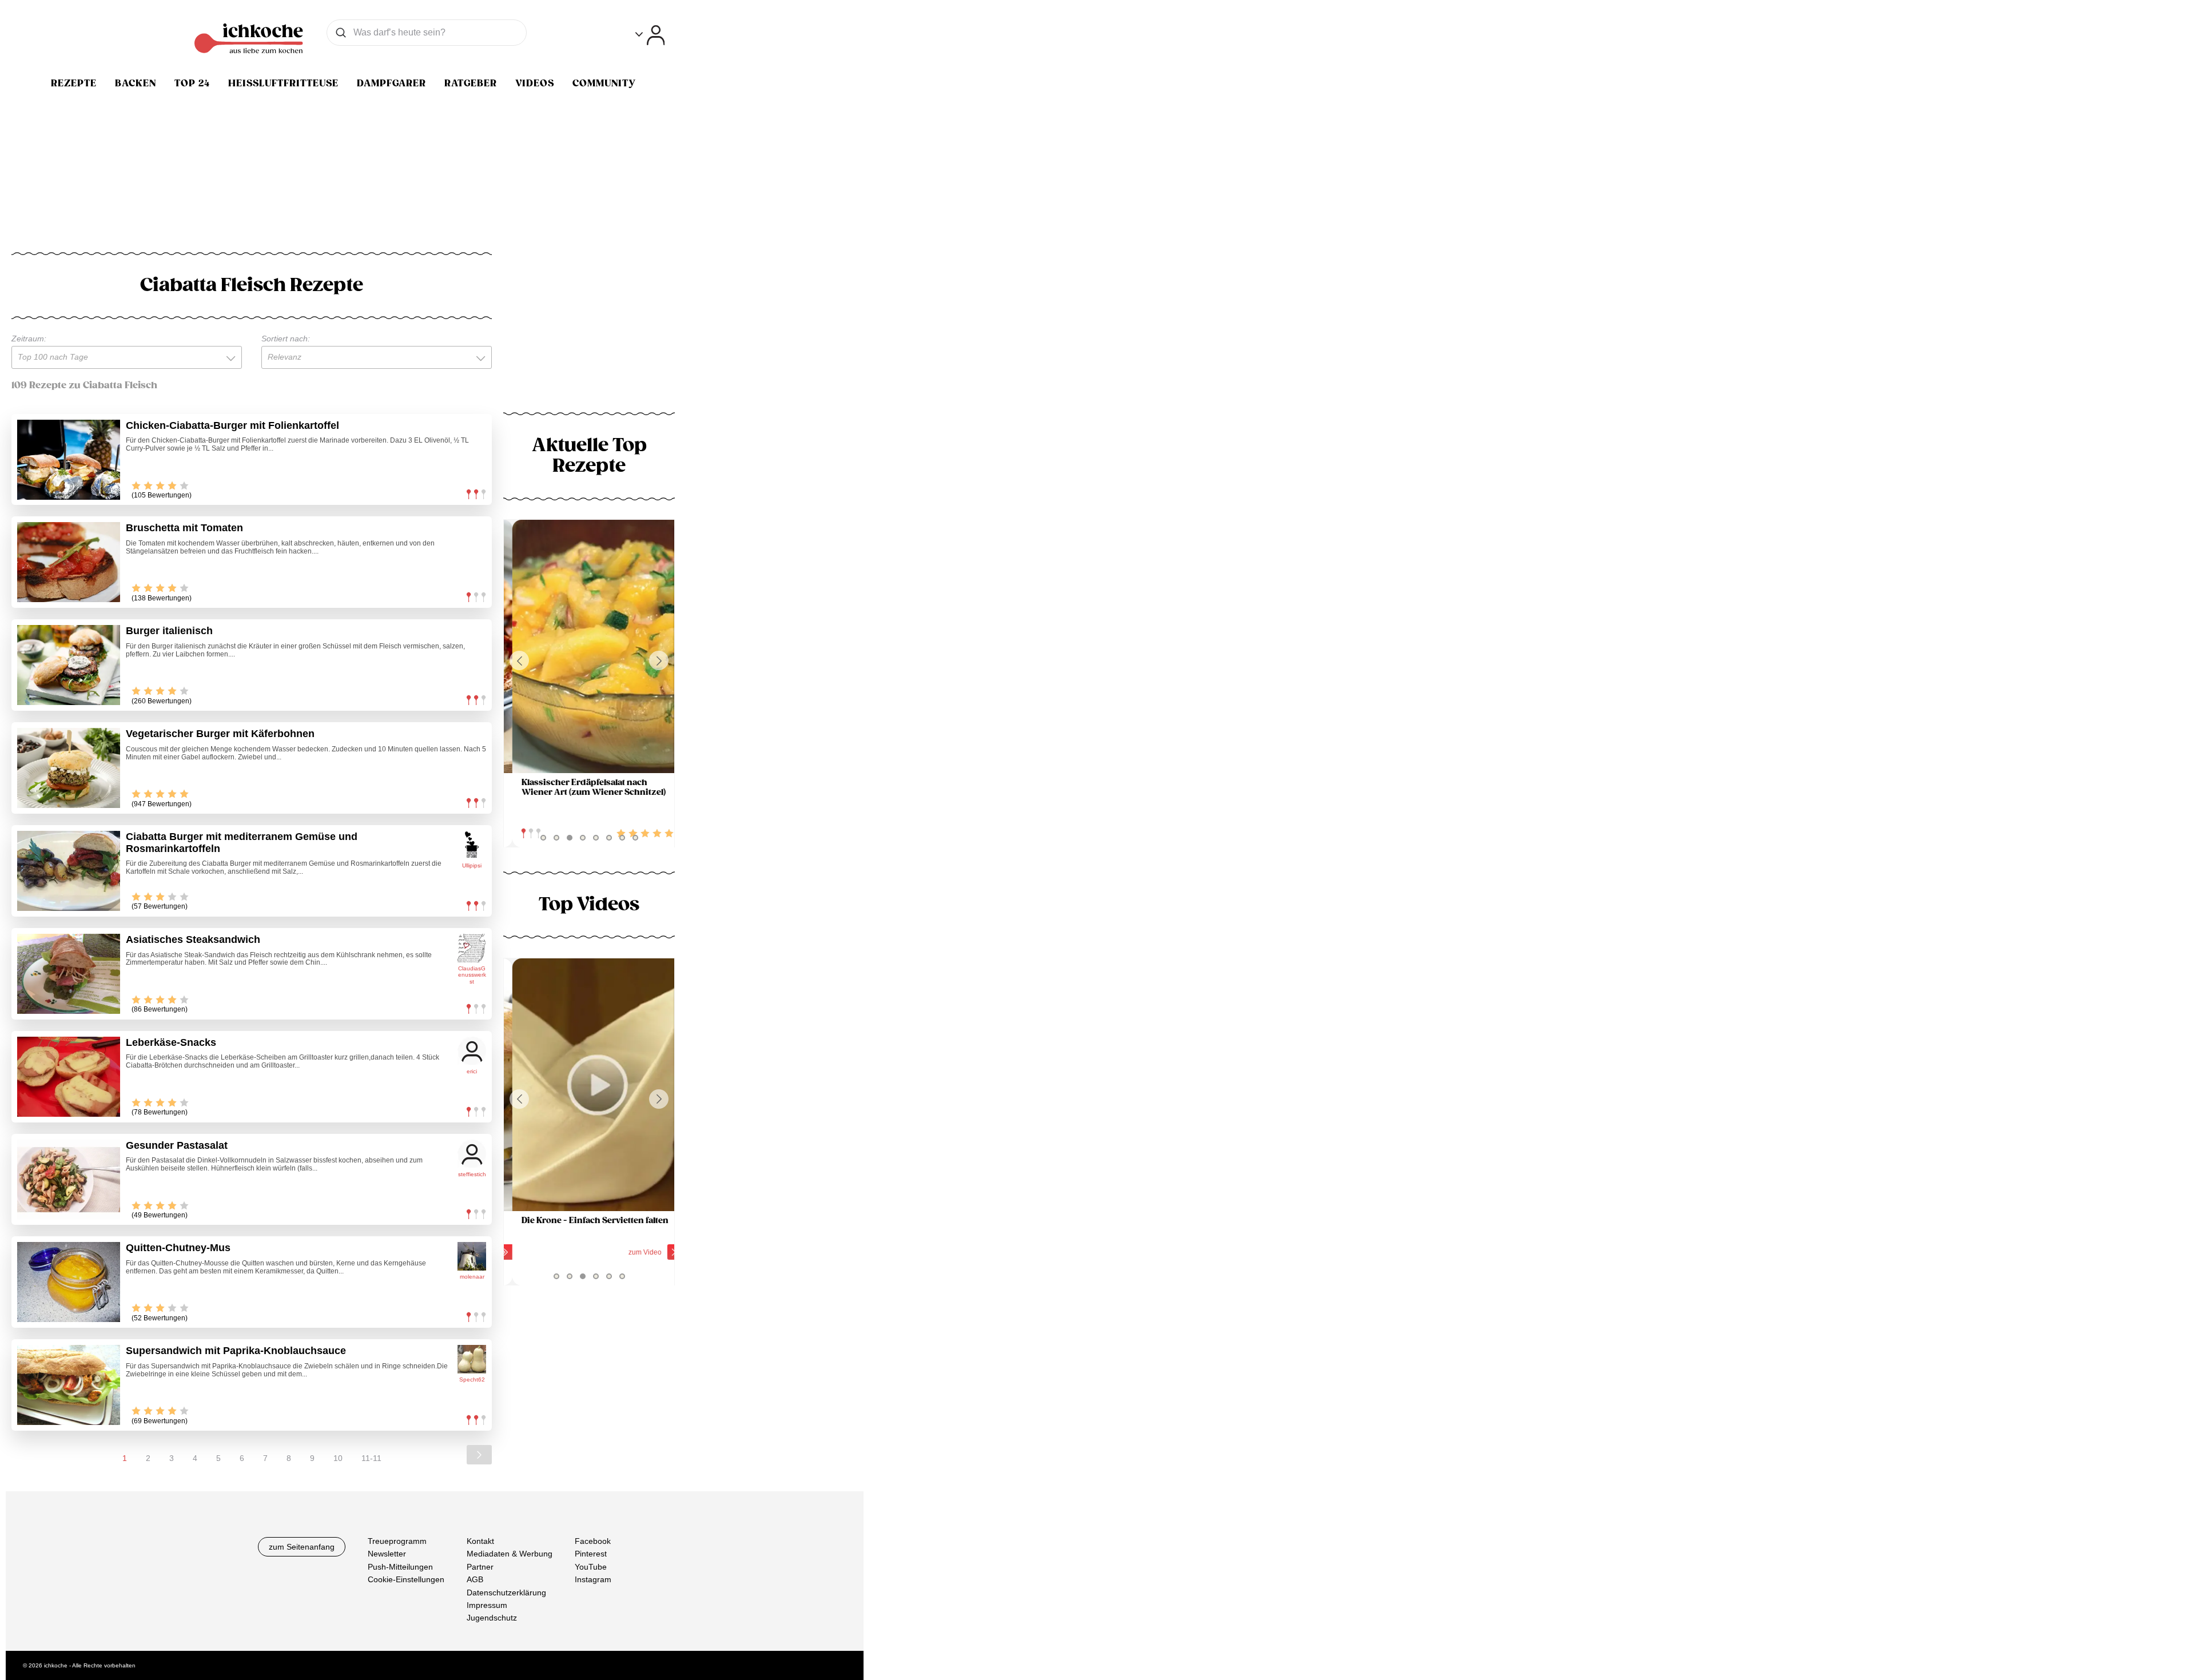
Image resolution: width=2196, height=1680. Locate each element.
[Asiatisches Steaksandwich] (69, 974)
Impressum (487, 1605)
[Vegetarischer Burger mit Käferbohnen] (69, 768)
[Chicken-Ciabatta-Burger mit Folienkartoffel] (69, 460)
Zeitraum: (29, 339)
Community (604, 83)
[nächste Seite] (479, 1455)
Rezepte (74, 83)
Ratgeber (471, 83)
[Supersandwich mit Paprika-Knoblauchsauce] (69, 1385)
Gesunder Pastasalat (177, 1145)
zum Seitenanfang (302, 1547)
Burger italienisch (169, 631)
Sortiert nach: (286, 339)
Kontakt (480, 1541)
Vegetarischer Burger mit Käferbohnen (220, 734)
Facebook (593, 1541)
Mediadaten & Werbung (510, 1554)
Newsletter (387, 1554)
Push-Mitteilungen (400, 1567)
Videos (535, 83)
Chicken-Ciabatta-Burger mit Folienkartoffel (232, 425)
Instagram (593, 1579)
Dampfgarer (391, 83)
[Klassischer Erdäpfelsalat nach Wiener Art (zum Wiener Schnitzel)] (589, 646)
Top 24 (192, 83)
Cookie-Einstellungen (406, 1579)
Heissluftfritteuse (283, 83)
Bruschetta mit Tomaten (184, 528)
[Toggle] (650, 35)
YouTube (591, 1567)
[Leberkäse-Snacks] (69, 1077)
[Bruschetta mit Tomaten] (69, 562)
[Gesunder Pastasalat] (69, 1180)
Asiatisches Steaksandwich (193, 939)
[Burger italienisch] (69, 665)
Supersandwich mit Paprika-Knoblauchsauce (236, 1351)
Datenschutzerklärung (506, 1593)
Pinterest (591, 1554)
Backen (136, 83)
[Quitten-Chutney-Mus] (69, 1282)
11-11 (371, 1458)
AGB (475, 1579)
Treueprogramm (397, 1541)
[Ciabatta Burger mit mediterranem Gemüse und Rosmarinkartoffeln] (69, 871)
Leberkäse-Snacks (171, 1042)
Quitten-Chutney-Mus (178, 1248)
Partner (480, 1567)
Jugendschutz (492, 1618)
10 (338, 1458)
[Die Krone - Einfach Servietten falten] (589, 1085)
